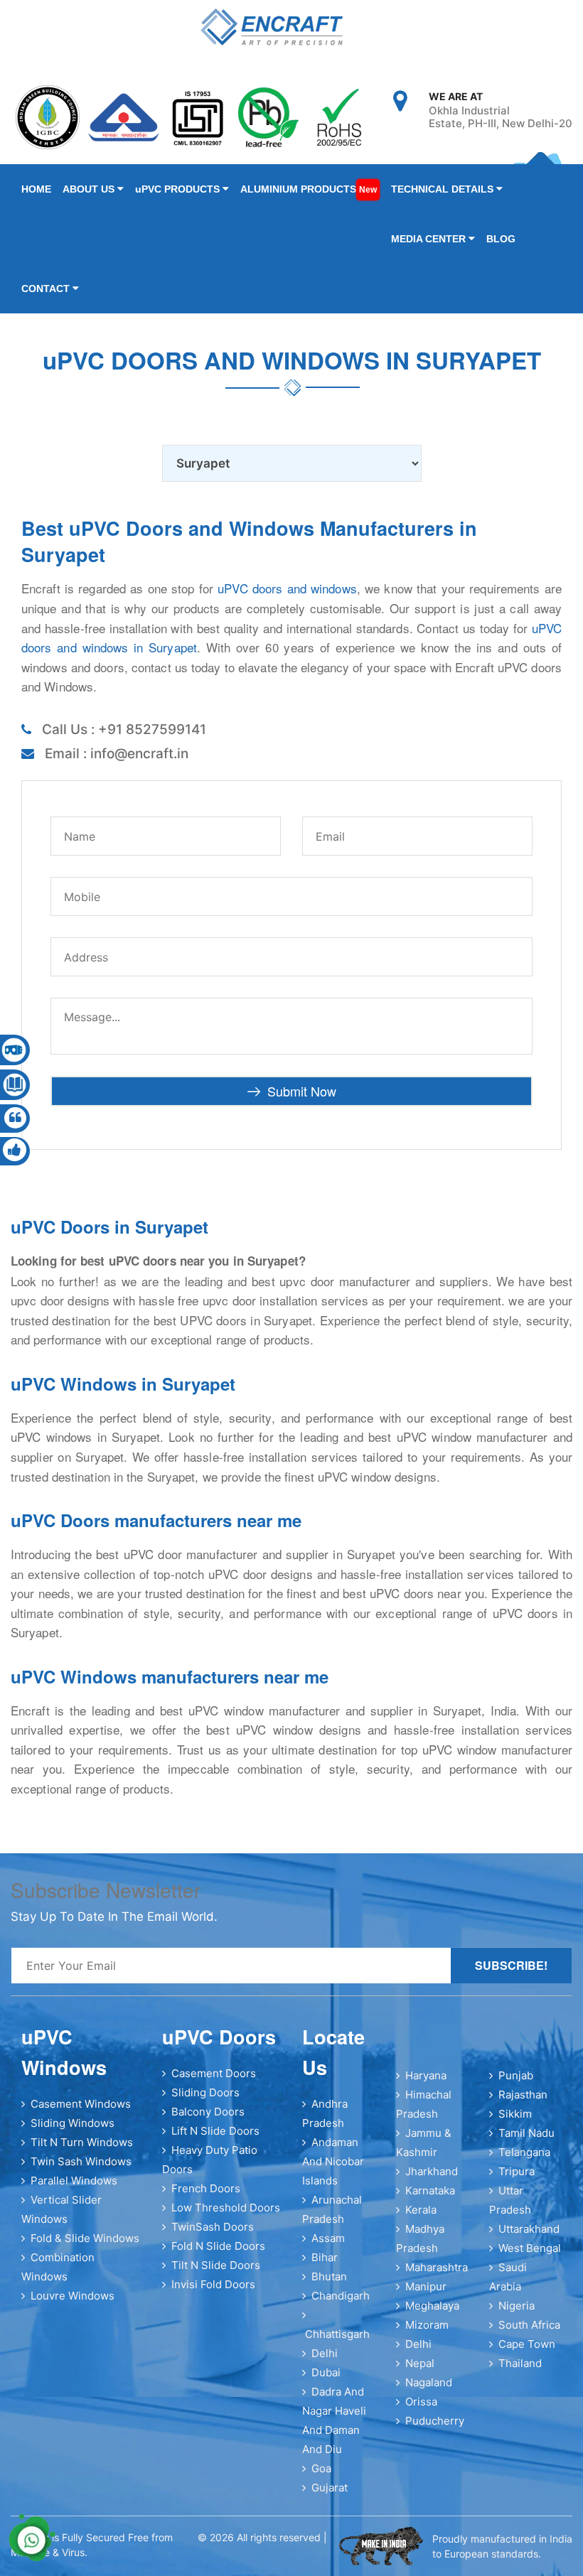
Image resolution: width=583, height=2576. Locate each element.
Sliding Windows (73, 2123)
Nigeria (517, 2306)
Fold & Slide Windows (85, 2238)
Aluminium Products (309, 189)
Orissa (421, 2402)
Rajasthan (523, 2095)
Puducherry (435, 2421)
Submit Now (302, 1091)
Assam (328, 2238)
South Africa (529, 2325)
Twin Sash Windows (81, 2161)
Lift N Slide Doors (215, 2131)
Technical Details (444, 189)
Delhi (325, 2353)
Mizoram (427, 2325)
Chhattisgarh (337, 2334)
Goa (321, 2468)
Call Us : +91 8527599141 (124, 729)
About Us (90, 189)
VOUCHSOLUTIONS (231, 2553)
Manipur (426, 2286)
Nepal (420, 2363)
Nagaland (429, 2382)
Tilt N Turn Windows (82, 2142)
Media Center (430, 239)
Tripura (517, 2171)
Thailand (520, 2363)
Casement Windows (81, 2104)
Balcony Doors (208, 2112)
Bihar (325, 2257)
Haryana (426, 2075)
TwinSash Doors (213, 2227)
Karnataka (430, 2190)
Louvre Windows (73, 2296)
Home (36, 189)
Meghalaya (432, 2306)
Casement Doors (214, 2073)
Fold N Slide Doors (218, 2246)
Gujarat (330, 2488)
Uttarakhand (529, 2229)
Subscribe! (511, 1965)
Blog (501, 239)
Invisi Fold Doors (213, 2284)
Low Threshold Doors (226, 2208)
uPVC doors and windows (287, 588)
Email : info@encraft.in (117, 754)
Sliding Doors (205, 2092)
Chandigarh (341, 2296)
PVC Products (179, 189)
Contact (47, 289)
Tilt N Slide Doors (216, 2265)
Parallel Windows (74, 2181)
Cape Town (527, 2344)
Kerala (421, 2210)
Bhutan (329, 2276)
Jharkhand (432, 2171)
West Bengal (530, 2248)
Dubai (326, 2372)
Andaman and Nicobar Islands (333, 2161)
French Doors (206, 2188)
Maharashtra (437, 2267)
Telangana (524, 2152)
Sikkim (515, 2114)
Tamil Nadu (526, 2133)
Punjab (516, 2075)
